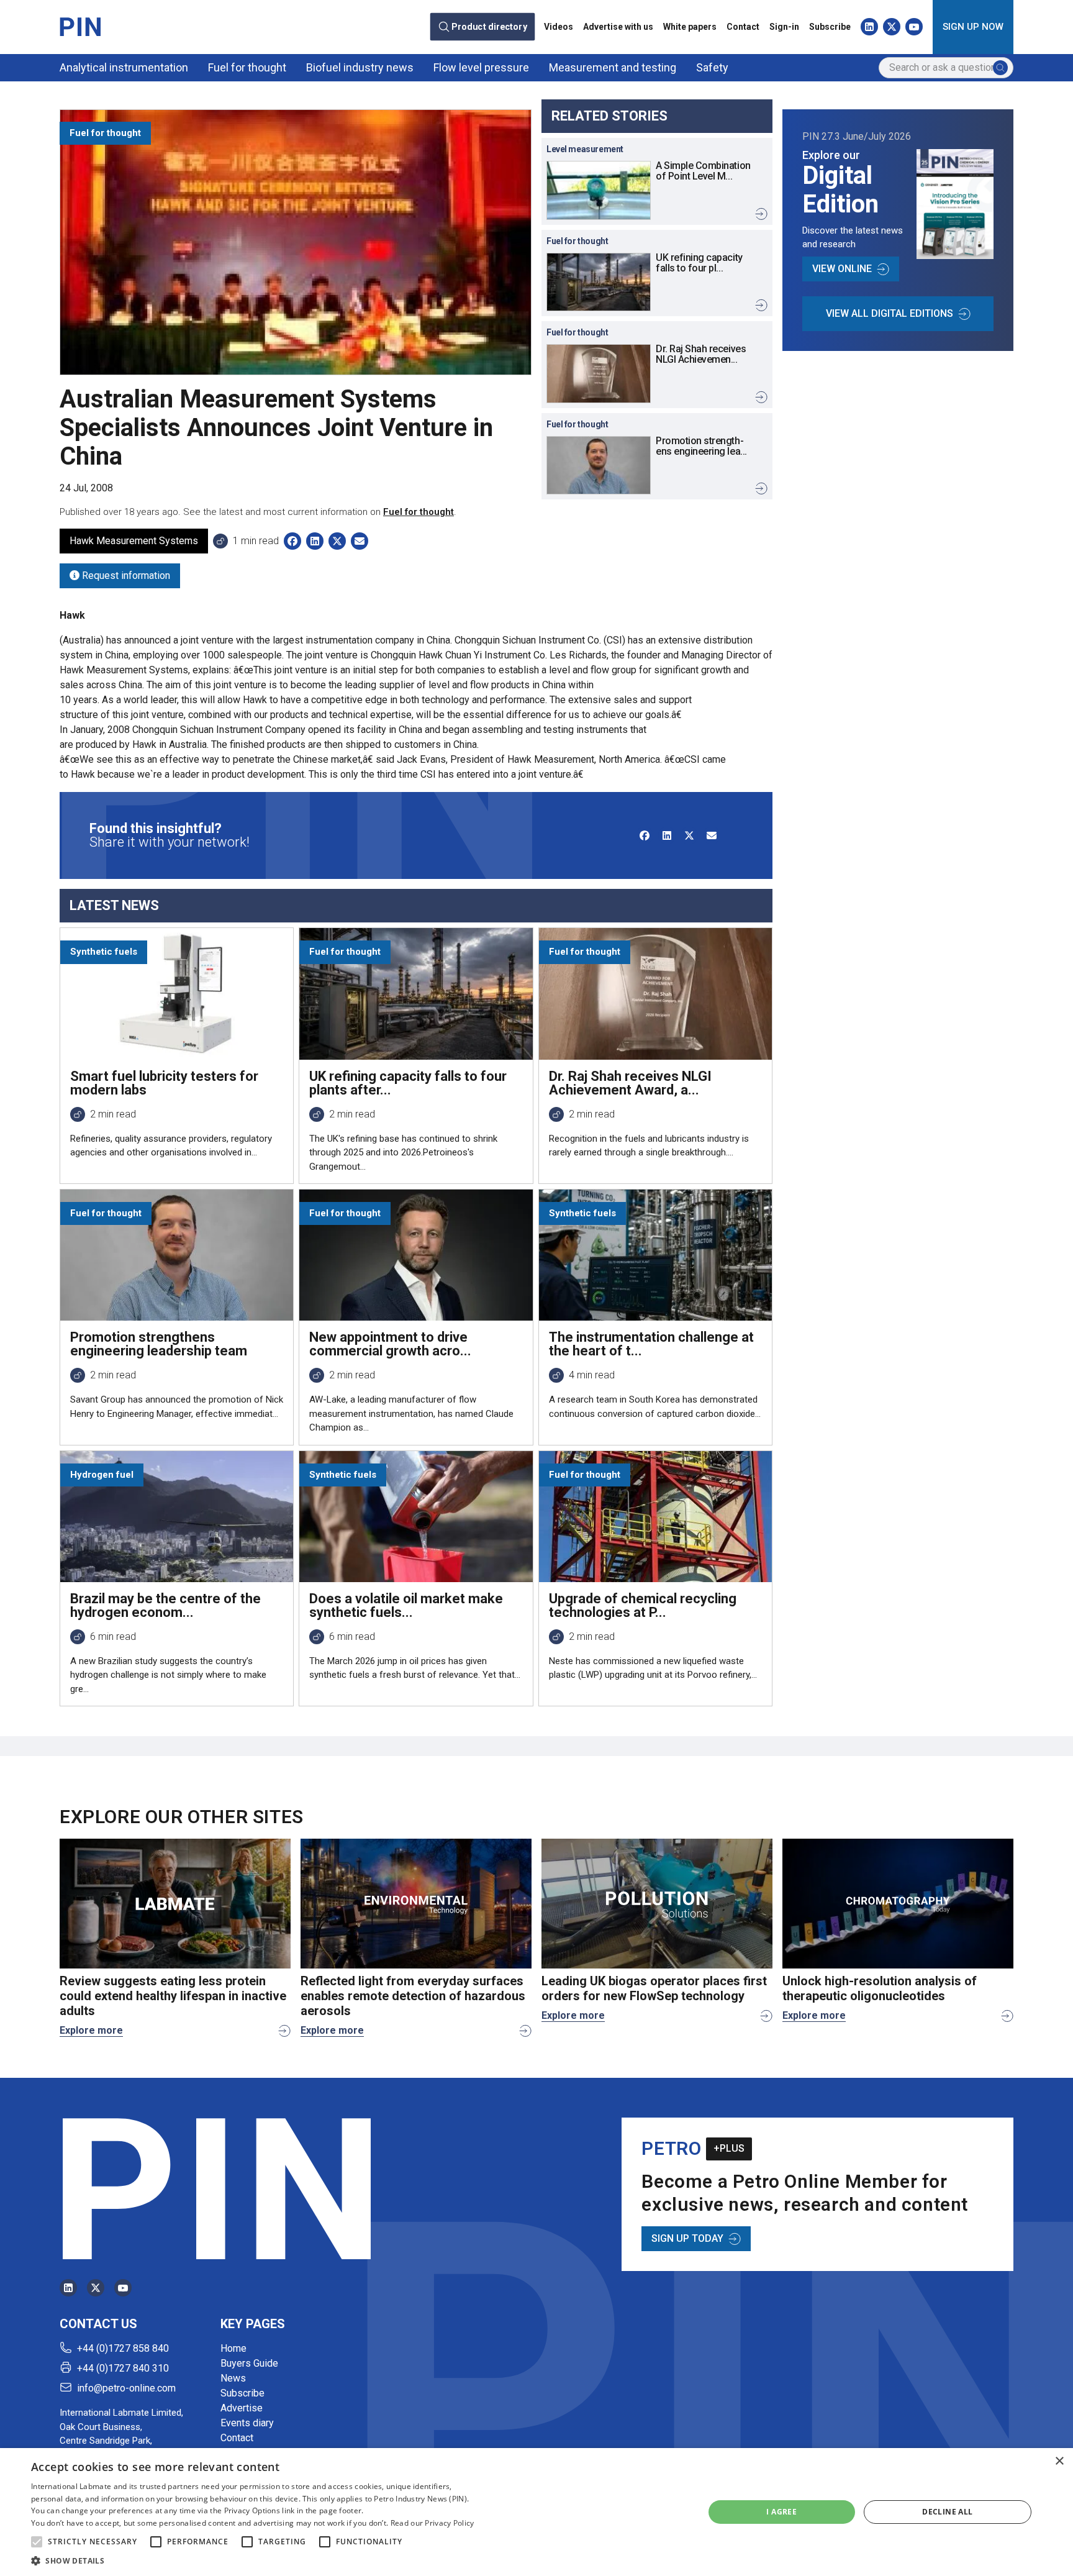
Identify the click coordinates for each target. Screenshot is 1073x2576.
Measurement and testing (613, 67)
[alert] (536, 2512)
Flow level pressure (481, 67)
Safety (712, 67)
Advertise (242, 2408)
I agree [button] (781, 2512)
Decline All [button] (947, 2512)
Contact (743, 27)
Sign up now (973, 27)
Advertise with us (618, 27)
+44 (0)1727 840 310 (123, 2368)
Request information (125, 576)
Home (233, 2348)
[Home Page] (80, 27)
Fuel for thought (247, 67)
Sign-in (784, 27)
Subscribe (830, 27)
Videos (559, 27)
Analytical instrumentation (124, 67)
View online (842, 269)
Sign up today (687, 2238)
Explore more (91, 2030)
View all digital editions (890, 313)
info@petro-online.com (126, 2388)
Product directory (489, 27)
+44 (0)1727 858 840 (123, 2348)
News (233, 2378)
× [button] (1059, 2461)
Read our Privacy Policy (432, 2523)
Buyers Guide (249, 2363)
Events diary (247, 2423)
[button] (37, 2542)
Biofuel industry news (360, 67)
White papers (690, 27)
